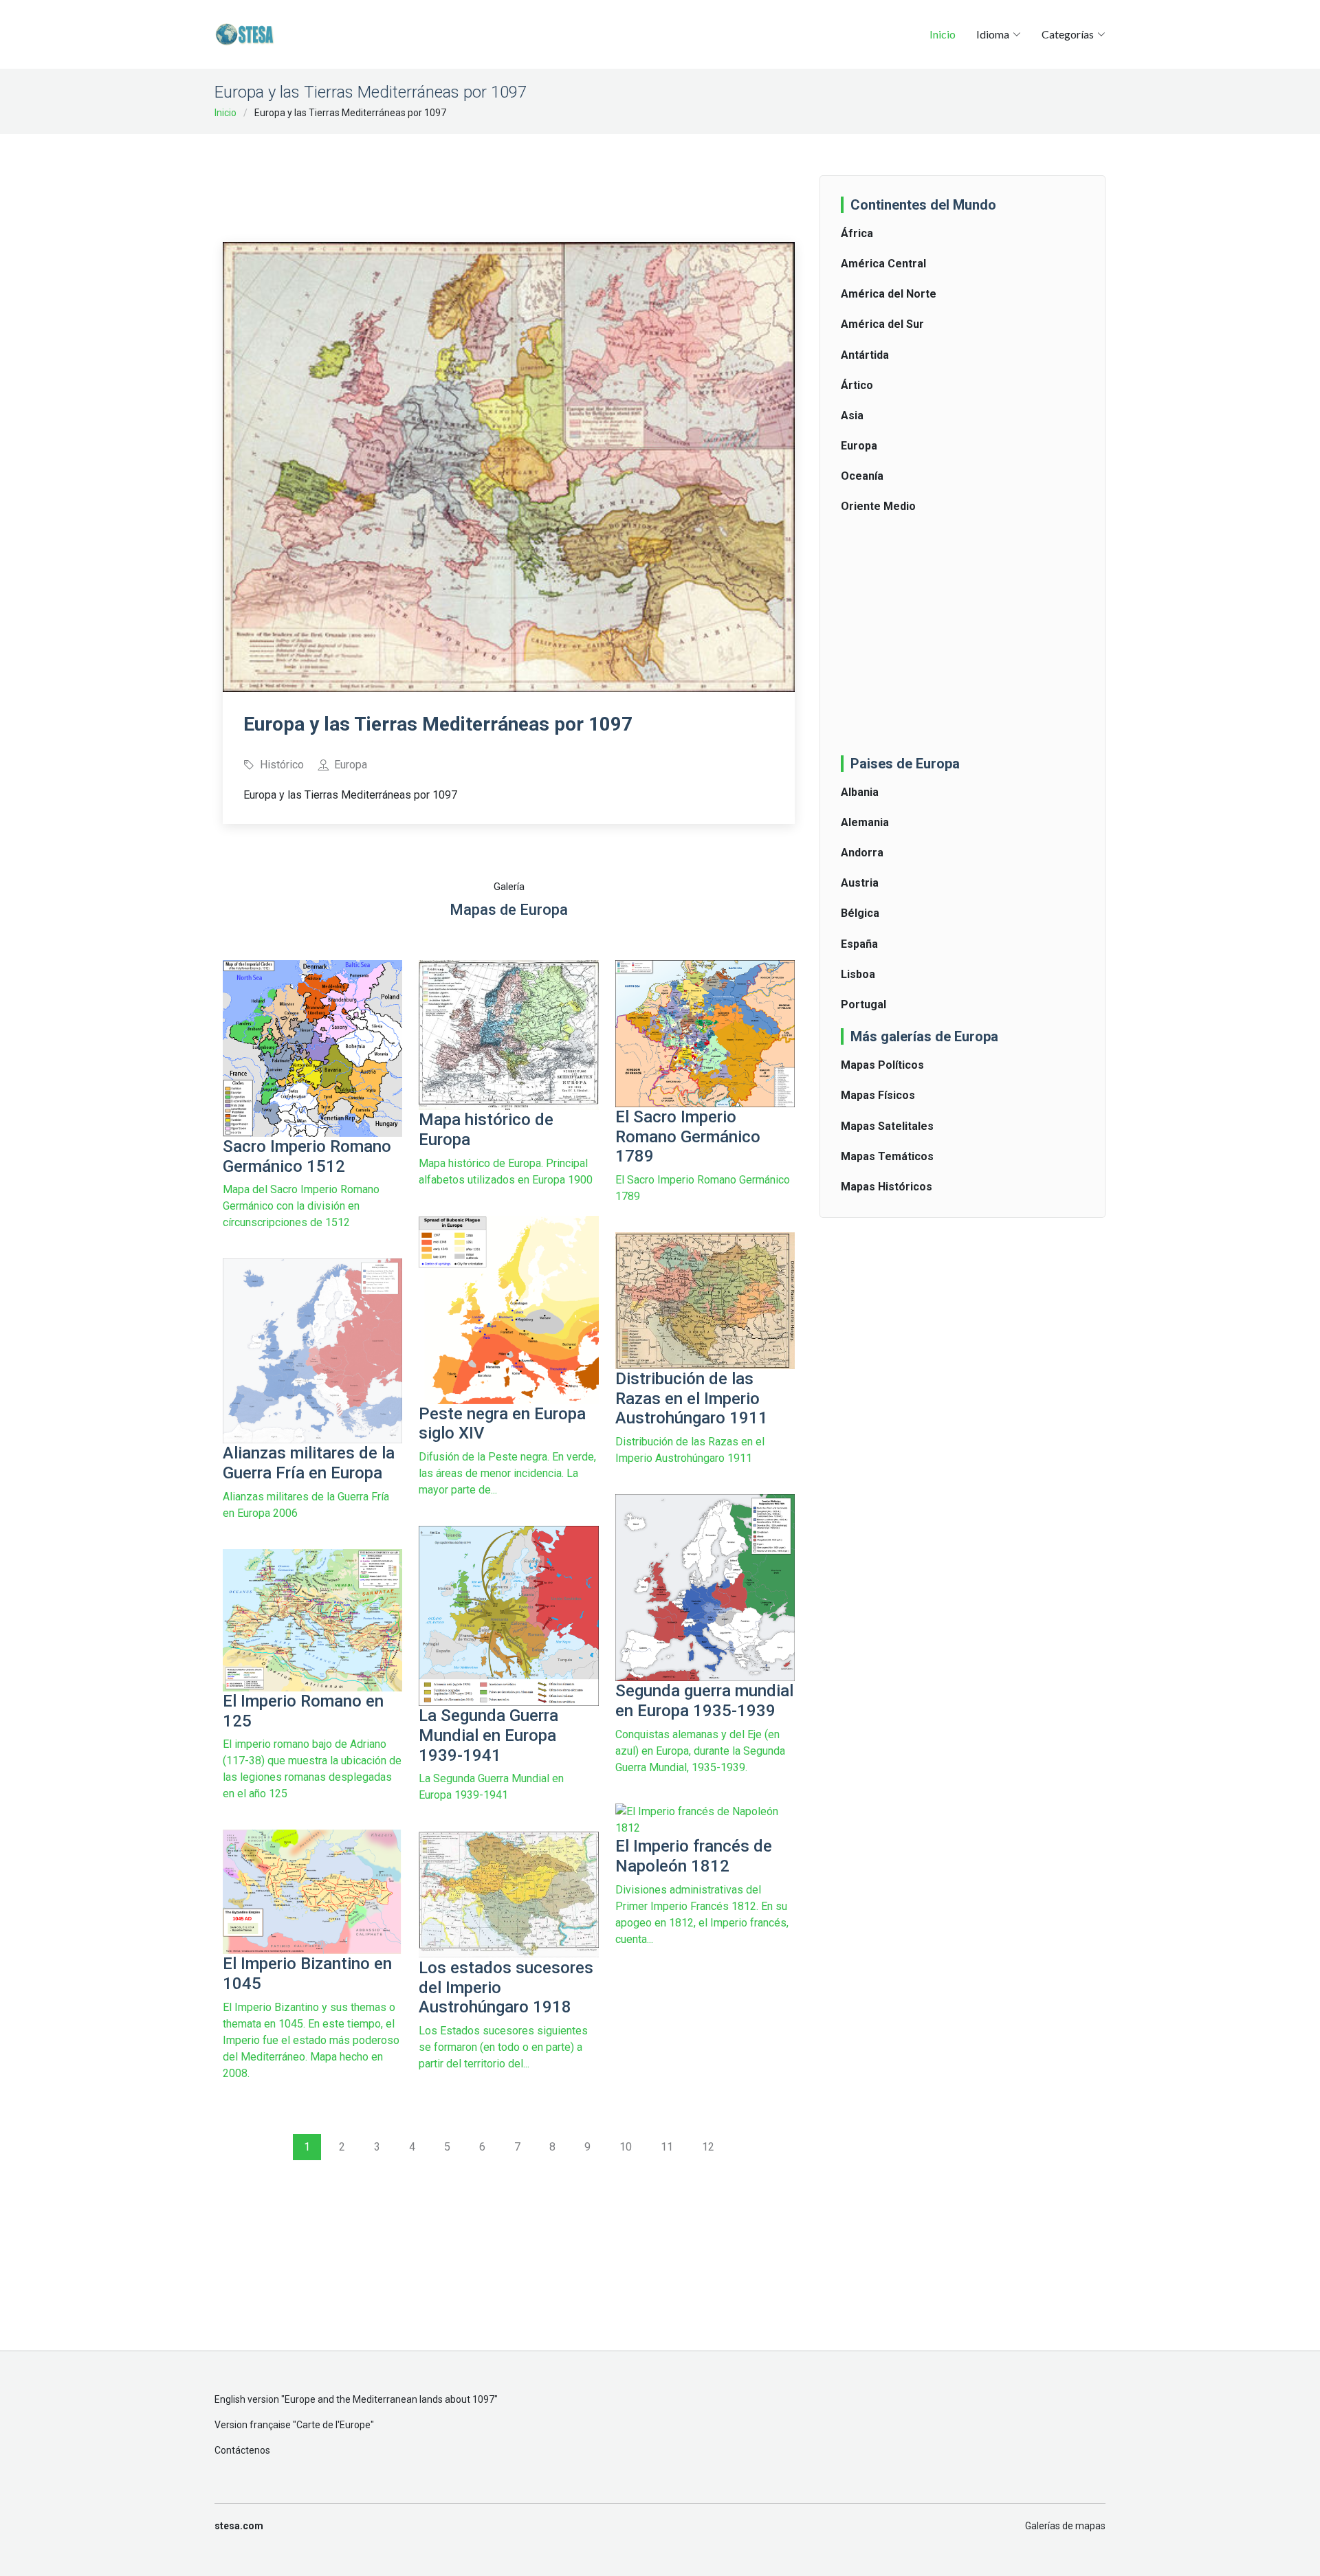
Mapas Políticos (882, 1065)
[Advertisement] (509, 179)
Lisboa (858, 974)
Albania (860, 792)
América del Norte (889, 294)
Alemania (865, 822)
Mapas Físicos (878, 1095)
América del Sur (882, 324)
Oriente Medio (878, 506)
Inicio (943, 34)
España (859, 944)
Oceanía (862, 476)
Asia (852, 415)
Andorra (862, 853)
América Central (883, 264)
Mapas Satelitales (887, 1126)
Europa (859, 446)
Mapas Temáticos (887, 1156)
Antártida (865, 355)
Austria (860, 883)
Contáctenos (242, 2450)
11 (667, 2147)
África (857, 233)
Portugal (863, 1004)
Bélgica (860, 913)
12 (708, 2147)
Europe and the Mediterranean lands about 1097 (389, 2399)
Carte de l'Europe (333, 2425)
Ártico (857, 385)
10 (626, 2147)
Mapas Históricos (887, 1187)
